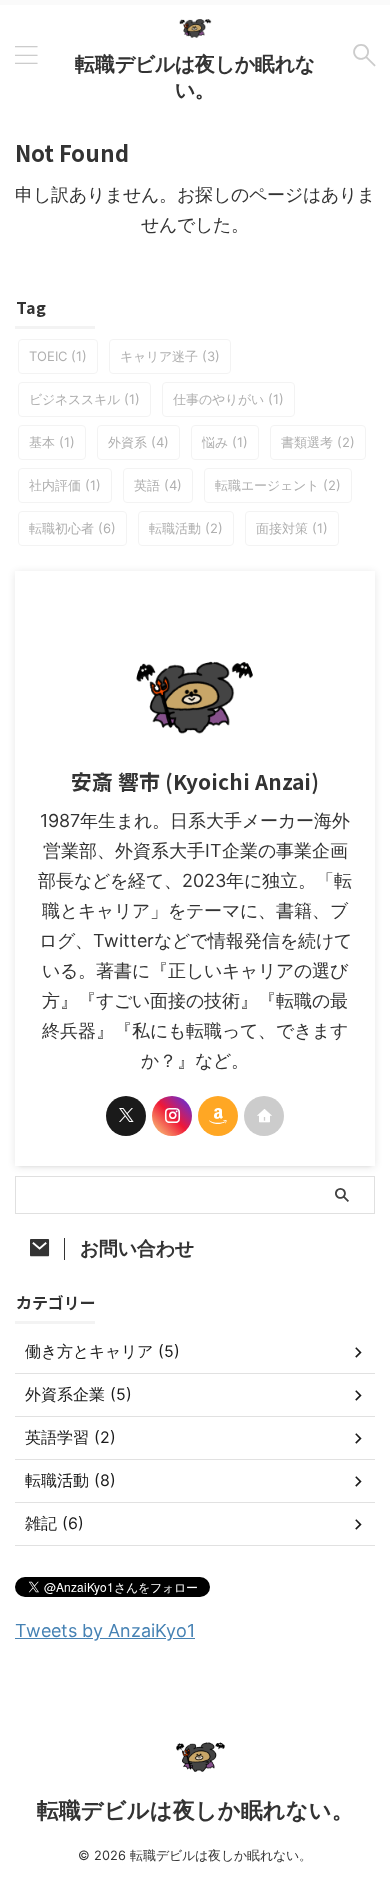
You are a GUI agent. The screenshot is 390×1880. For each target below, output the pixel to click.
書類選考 (318, 442)
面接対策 (292, 528)
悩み (225, 442)
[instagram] (172, 1116)
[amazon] (218, 1116)
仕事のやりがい (228, 399)
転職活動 (186, 528)
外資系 (138, 442)
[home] (264, 1116)
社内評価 (65, 485)
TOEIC (58, 356)
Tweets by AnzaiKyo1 (105, 1630)
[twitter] (126, 1116)
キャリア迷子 (170, 356)
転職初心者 (72, 528)
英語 (158, 485)
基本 (52, 442)
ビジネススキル (84, 399)
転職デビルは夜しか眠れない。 (195, 1810)
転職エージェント (278, 485)
